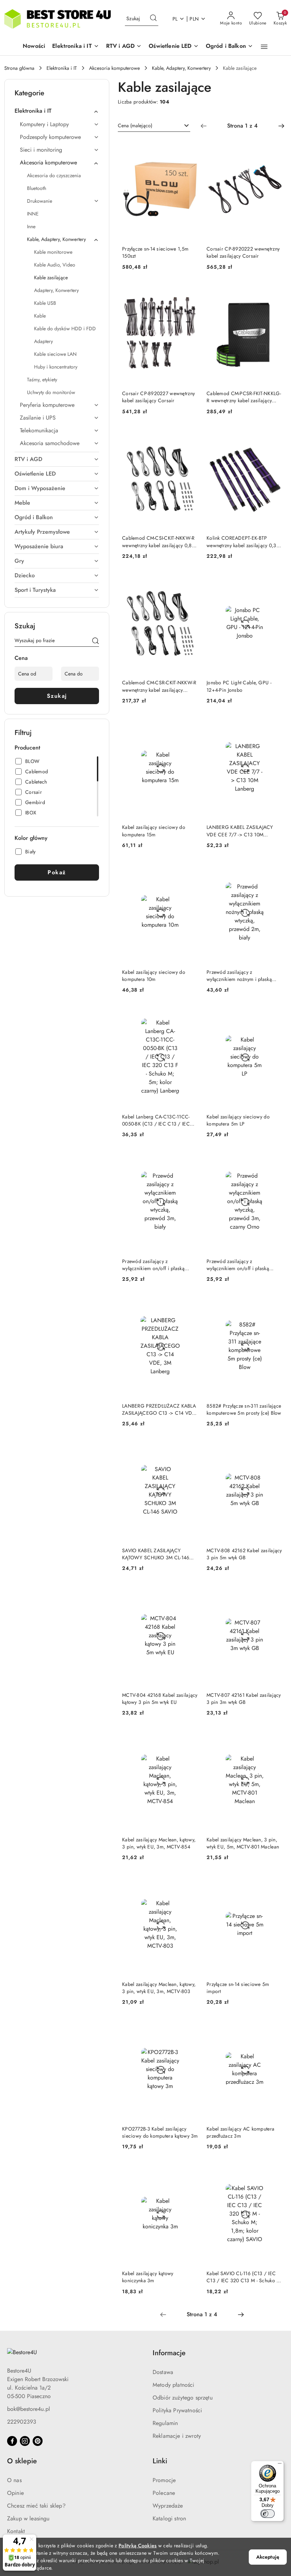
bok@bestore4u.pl (29, 2409)
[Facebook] (12, 2441)
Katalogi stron (169, 2518)
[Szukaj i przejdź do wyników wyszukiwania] (153, 19)
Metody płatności (174, 2385)
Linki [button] (160, 2461)
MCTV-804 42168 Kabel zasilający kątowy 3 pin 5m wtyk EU (160, 1699)
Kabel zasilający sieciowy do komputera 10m (154, 976)
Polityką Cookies (138, 2546)
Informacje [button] (169, 2353)
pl (175, 19)
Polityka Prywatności (177, 2410)
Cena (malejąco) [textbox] (135, 125)
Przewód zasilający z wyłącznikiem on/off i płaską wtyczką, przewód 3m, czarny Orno (239, 1265)
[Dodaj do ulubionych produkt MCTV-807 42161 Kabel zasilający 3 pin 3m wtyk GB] (274, 1593)
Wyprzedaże (168, 2506)
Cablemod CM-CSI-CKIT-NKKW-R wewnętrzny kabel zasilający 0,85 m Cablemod (158, 541)
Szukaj (57, 696)
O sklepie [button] (22, 2461)
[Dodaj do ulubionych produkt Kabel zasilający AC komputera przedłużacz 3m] (274, 2027)
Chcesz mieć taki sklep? (36, 2506)
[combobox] (154, 126)
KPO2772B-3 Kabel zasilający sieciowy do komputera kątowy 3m (160, 2132)
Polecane (164, 2493)
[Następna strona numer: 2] (281, 126)
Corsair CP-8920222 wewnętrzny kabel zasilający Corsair (243, 252)
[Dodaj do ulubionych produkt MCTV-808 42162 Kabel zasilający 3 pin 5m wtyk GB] (274, 1448)
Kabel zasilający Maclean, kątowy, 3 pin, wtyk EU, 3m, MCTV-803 (159, 1988)
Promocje (164, 2480)
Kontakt (16, 2531)
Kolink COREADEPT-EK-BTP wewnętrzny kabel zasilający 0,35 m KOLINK (243, 541)
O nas (14, 2480)
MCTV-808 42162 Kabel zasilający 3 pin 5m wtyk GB (244, 1554)
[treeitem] (57, 111)
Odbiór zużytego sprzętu (183, 2398)
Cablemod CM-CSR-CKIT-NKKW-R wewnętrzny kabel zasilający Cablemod (159, 686)
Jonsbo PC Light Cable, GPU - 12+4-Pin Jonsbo (239, 686)
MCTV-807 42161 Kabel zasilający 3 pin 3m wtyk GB (244, 1699)
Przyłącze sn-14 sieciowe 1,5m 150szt (155, 252)
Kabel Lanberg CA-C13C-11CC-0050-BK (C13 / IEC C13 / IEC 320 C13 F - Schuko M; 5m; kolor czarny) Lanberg (159, 1120)
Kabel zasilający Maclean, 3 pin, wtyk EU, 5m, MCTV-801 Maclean (243, 1843)
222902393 (22, 2422)
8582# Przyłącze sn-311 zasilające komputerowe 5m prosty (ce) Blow (244, 1409)
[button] (76, 47)
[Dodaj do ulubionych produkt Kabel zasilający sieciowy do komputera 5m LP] (274, 1015)
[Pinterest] (38, 2441)
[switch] (268, 2514)
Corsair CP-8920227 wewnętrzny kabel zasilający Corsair (158, 397)
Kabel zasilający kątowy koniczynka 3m (148, 2277)
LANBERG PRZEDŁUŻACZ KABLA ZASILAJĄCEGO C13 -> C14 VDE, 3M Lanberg (159, 1409)
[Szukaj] (95, 642)
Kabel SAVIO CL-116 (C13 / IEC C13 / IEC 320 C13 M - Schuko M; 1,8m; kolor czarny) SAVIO (245, 2277)
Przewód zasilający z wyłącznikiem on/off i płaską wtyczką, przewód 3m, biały (153, 1265)
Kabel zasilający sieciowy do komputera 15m (154, 831)
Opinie (15, 2493)
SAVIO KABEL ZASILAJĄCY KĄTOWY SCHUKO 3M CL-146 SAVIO (156, 1554)
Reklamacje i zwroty (177, 2436)
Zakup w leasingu (28, 2518)
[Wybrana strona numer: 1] (242, 126)
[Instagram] (25, 2441)
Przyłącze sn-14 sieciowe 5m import (238, 1988)
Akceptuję (268, 2557)
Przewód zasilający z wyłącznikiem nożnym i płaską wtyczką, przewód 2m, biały (239, 976)
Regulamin (165, 2423)
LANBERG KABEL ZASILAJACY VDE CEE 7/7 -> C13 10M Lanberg (240, 831)
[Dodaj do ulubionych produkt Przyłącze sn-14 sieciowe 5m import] (274, 1882)
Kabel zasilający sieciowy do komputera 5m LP (238, 1120)
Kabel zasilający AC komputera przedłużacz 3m (240, 2132)
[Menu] (280, 2465)
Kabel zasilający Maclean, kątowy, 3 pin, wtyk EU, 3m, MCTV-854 (159, 1843)
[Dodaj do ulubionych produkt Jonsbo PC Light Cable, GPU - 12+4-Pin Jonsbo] (274, 581)
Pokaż (57, 872)
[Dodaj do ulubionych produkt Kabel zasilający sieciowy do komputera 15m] (190, 725)
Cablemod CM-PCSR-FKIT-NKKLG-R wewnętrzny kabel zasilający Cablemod (244, 397)
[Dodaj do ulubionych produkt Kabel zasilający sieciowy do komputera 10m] (190, 870)
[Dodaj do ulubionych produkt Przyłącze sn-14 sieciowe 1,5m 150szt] (190, 147)
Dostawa (163, 2372)
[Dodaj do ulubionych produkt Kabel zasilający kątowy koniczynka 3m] (190, 2171)
